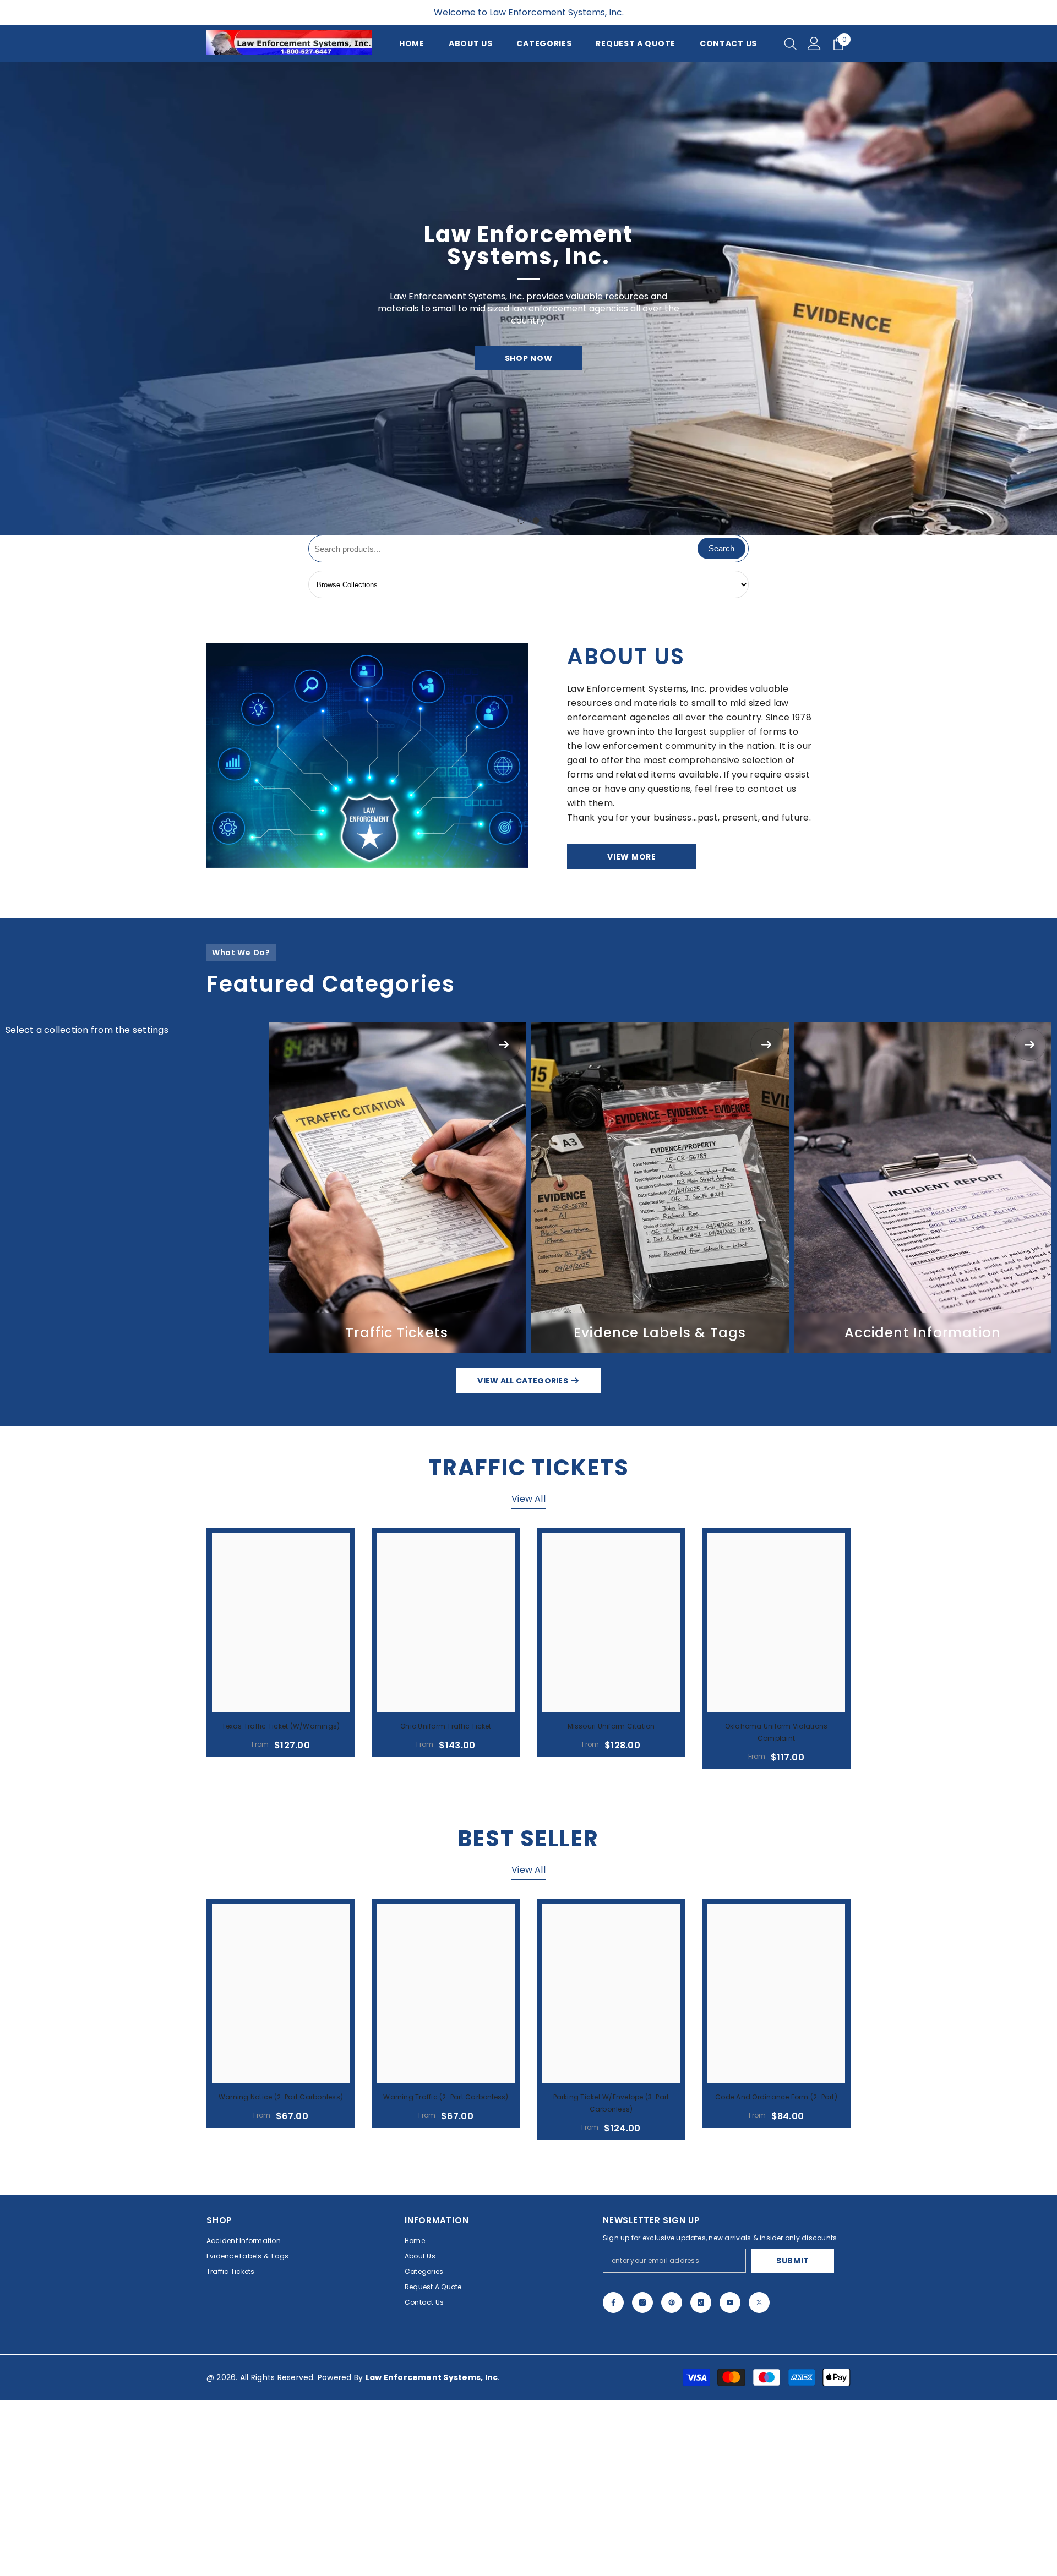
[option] (528, 386)
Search (721, 724)
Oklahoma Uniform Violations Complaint (776, 1908)
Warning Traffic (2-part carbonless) (446, 2273)
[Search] (791, 43)
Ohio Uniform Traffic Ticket (446, 1902)
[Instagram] (642, 2479)
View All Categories (524, 1557)
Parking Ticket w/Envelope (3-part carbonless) (611, 2279)
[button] (10, 386)
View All (528, 1675)
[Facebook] (613, 2479)
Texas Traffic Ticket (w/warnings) (281, 1902)
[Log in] (814, 43)
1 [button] (521, 697)
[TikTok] (701, 2479)
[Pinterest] (672, 2479)
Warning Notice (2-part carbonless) (281, 2273)
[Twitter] (759, 2479)
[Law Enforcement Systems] (367, 931)
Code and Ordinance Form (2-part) (776, 2273)
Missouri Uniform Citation (611, 1902)
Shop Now (529, 446)
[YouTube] (730, 2479)
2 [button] (536, 697)
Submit (793, 2437)
